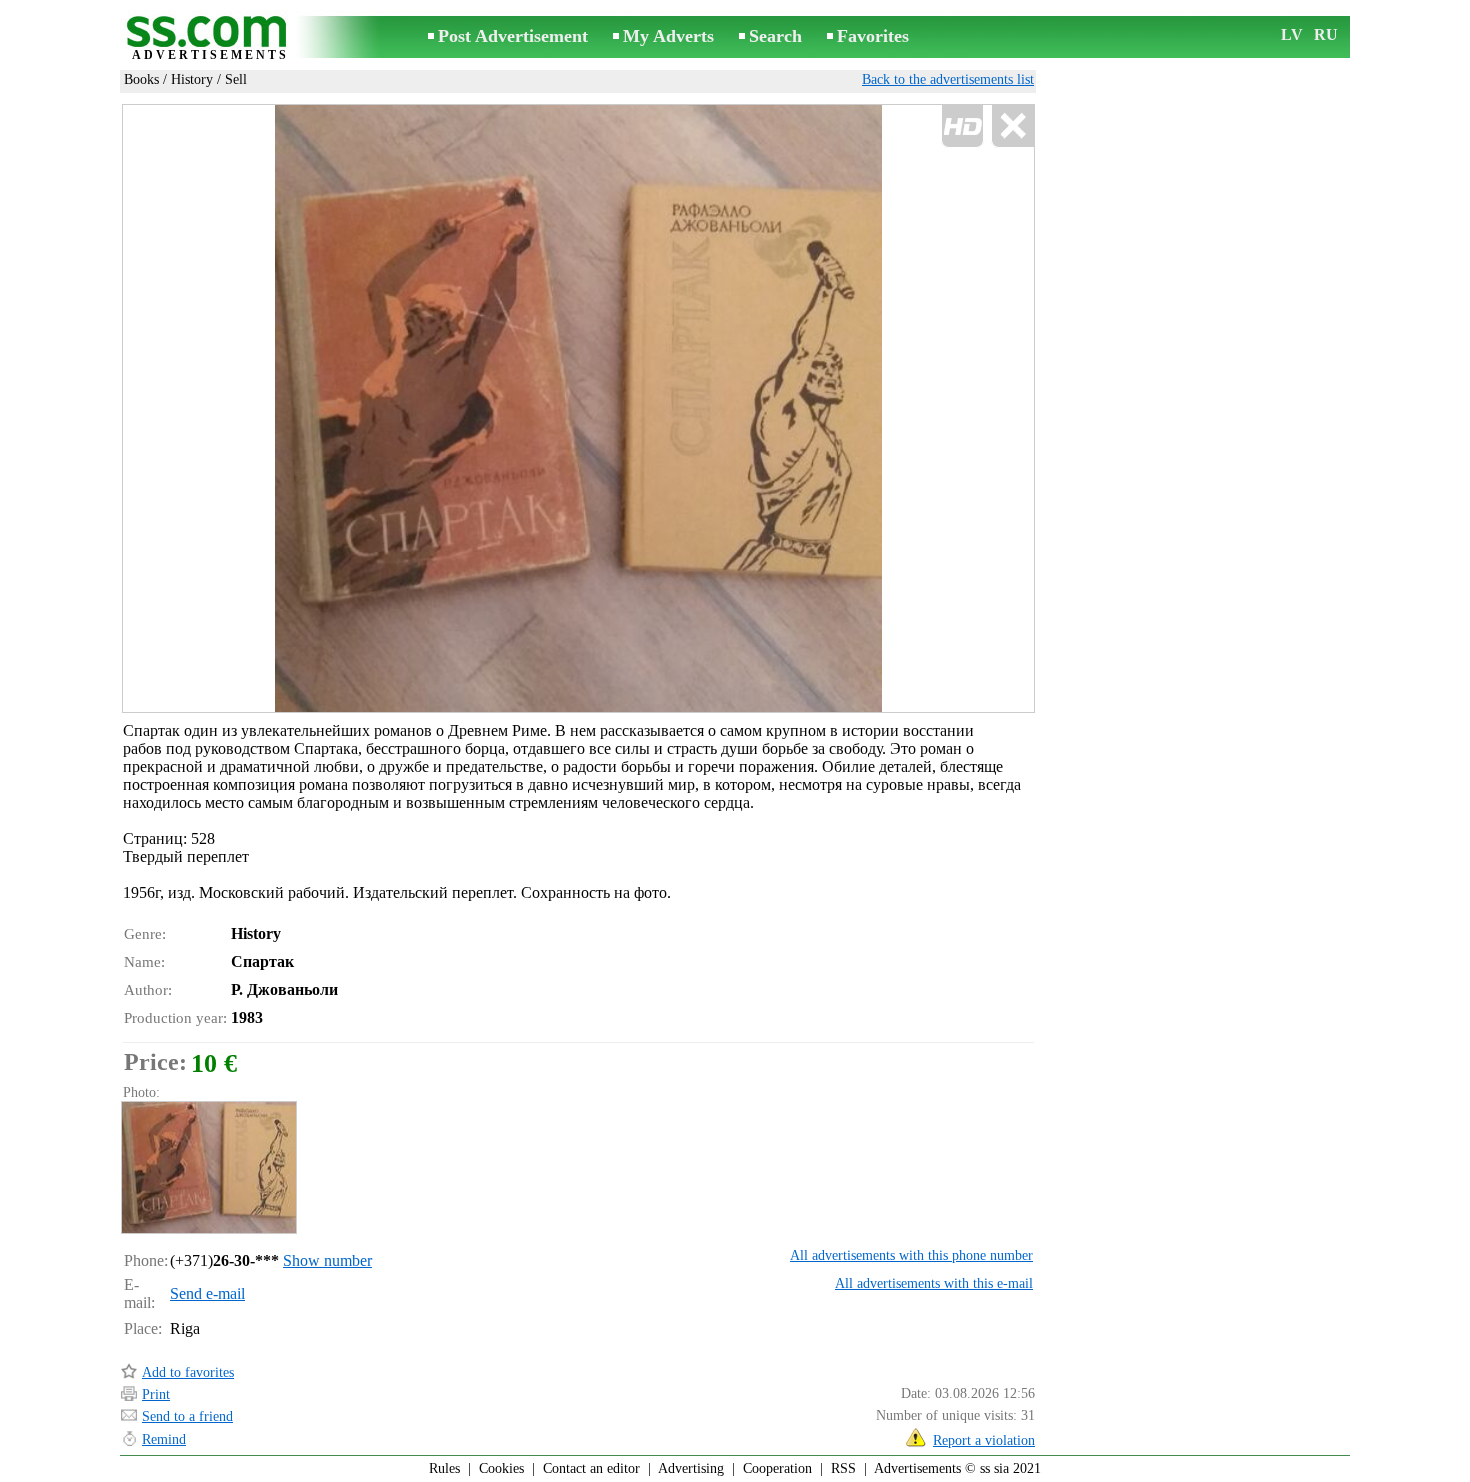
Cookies (501, 1468)
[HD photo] (578, 408)
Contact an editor (591, 1468)
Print (156, 1394)
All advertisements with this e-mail (934, 1283)
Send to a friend (187, 1416)
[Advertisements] (210, 38)
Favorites (873, 36)
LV (1292, 34)
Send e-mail (207, 1293)
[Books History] (208, 1167)
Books (141, 79)
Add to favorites (188, 1372)
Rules (444, 1468)
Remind (164, 1439)
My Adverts (668, 36)
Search (775, 36)
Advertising (691, 1468)
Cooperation (777, 1468)
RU (1326, 34)
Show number (327, 1260)
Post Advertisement (513, 36)
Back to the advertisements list (948, 79)
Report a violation (984, 1440)
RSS (843, 1468)
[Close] (1012, 126)
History (192, 79)
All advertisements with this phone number (911, 1255)
